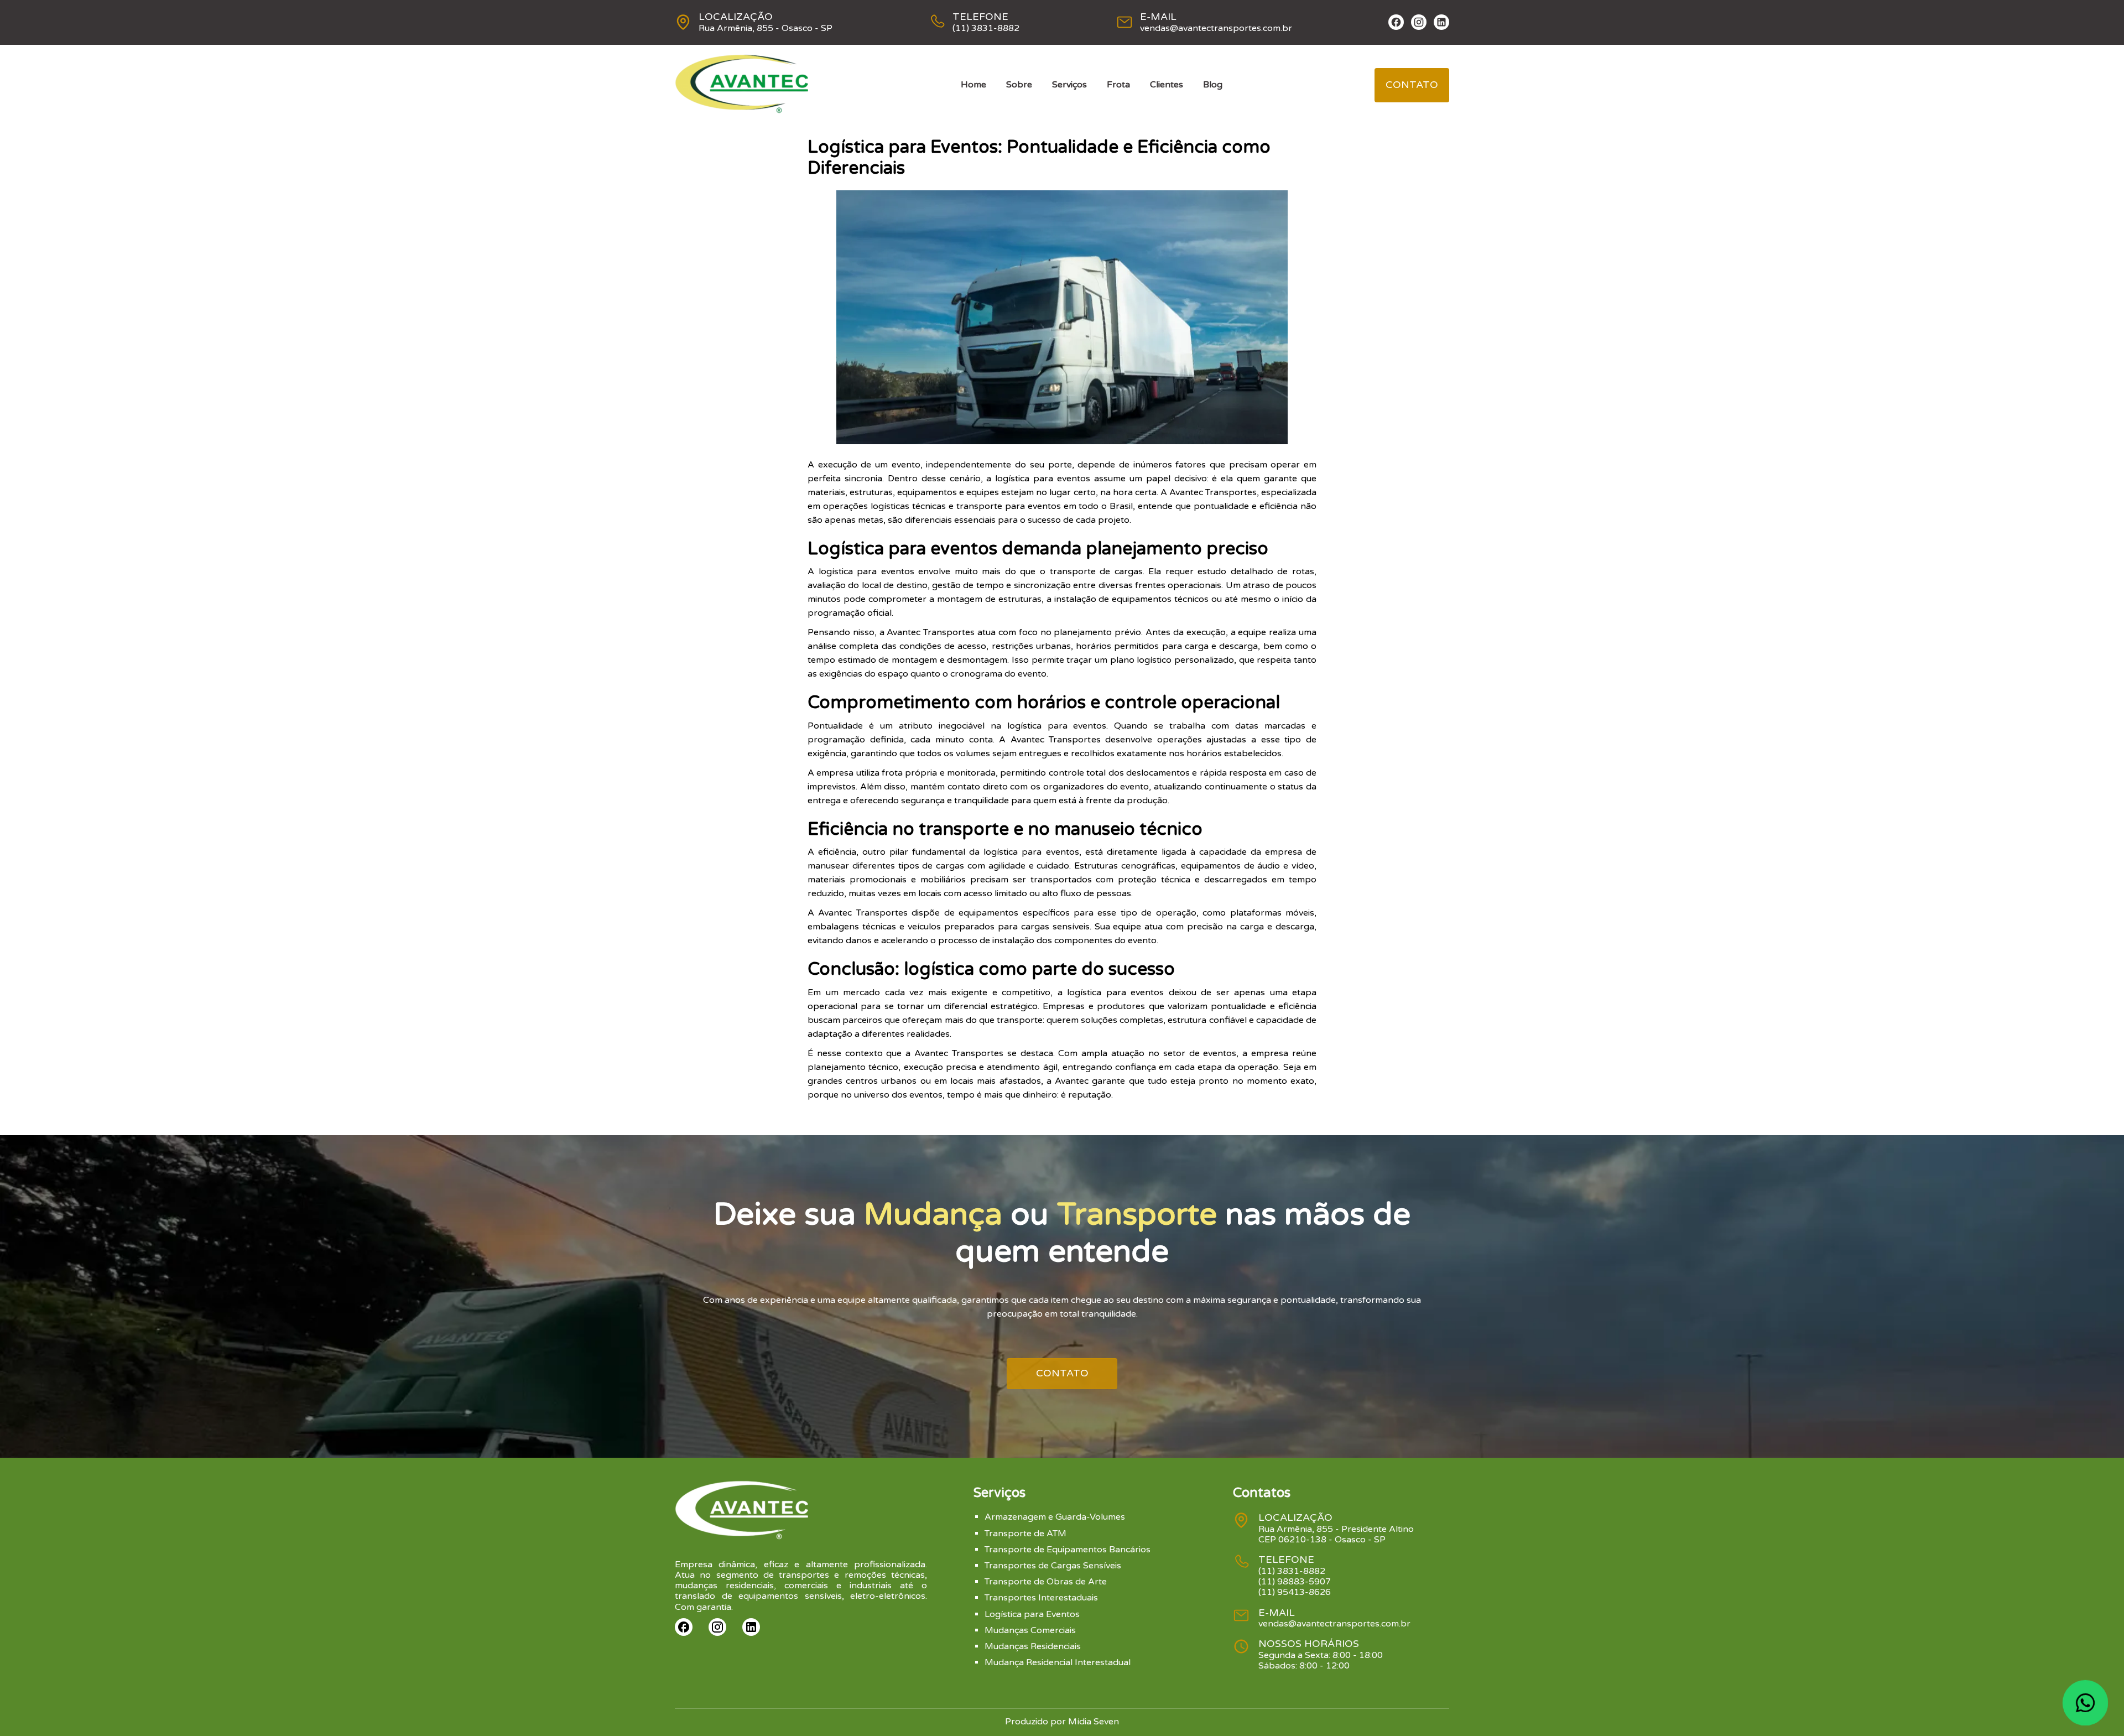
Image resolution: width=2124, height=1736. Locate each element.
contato (1062, 1373)
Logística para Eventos (1032, 1614)
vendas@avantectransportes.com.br (1216, 28)
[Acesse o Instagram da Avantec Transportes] (1419, 22)
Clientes (1167, 85)
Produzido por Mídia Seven (1062, 1722)
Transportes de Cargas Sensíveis (1053, 1566)
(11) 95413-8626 (1295, 1592)
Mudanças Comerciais (1030, 1630)
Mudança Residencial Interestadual (1058, 1662)
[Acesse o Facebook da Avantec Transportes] (1396, 22)
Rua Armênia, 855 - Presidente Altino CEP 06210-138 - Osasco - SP (1336, 1534)
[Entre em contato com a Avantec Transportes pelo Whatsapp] (2085, 1703)
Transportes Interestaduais (1041, 1598)
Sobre (1019, 85)
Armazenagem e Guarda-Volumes (1055, 1517)
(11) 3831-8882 (986, 28)
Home (973, 85)
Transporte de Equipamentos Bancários (1068, 1550)
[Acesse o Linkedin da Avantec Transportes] (1441, 22)
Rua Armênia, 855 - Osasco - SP (766, 28)
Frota (1118, 85)
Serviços (1069, 85)
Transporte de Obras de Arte (1046, 1582)
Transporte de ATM (1025, 1534)
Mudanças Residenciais (1033, 1646)
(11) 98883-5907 (1295, 1582)
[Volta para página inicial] (742, 111)
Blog (1213, 85)
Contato (1412, 85)
